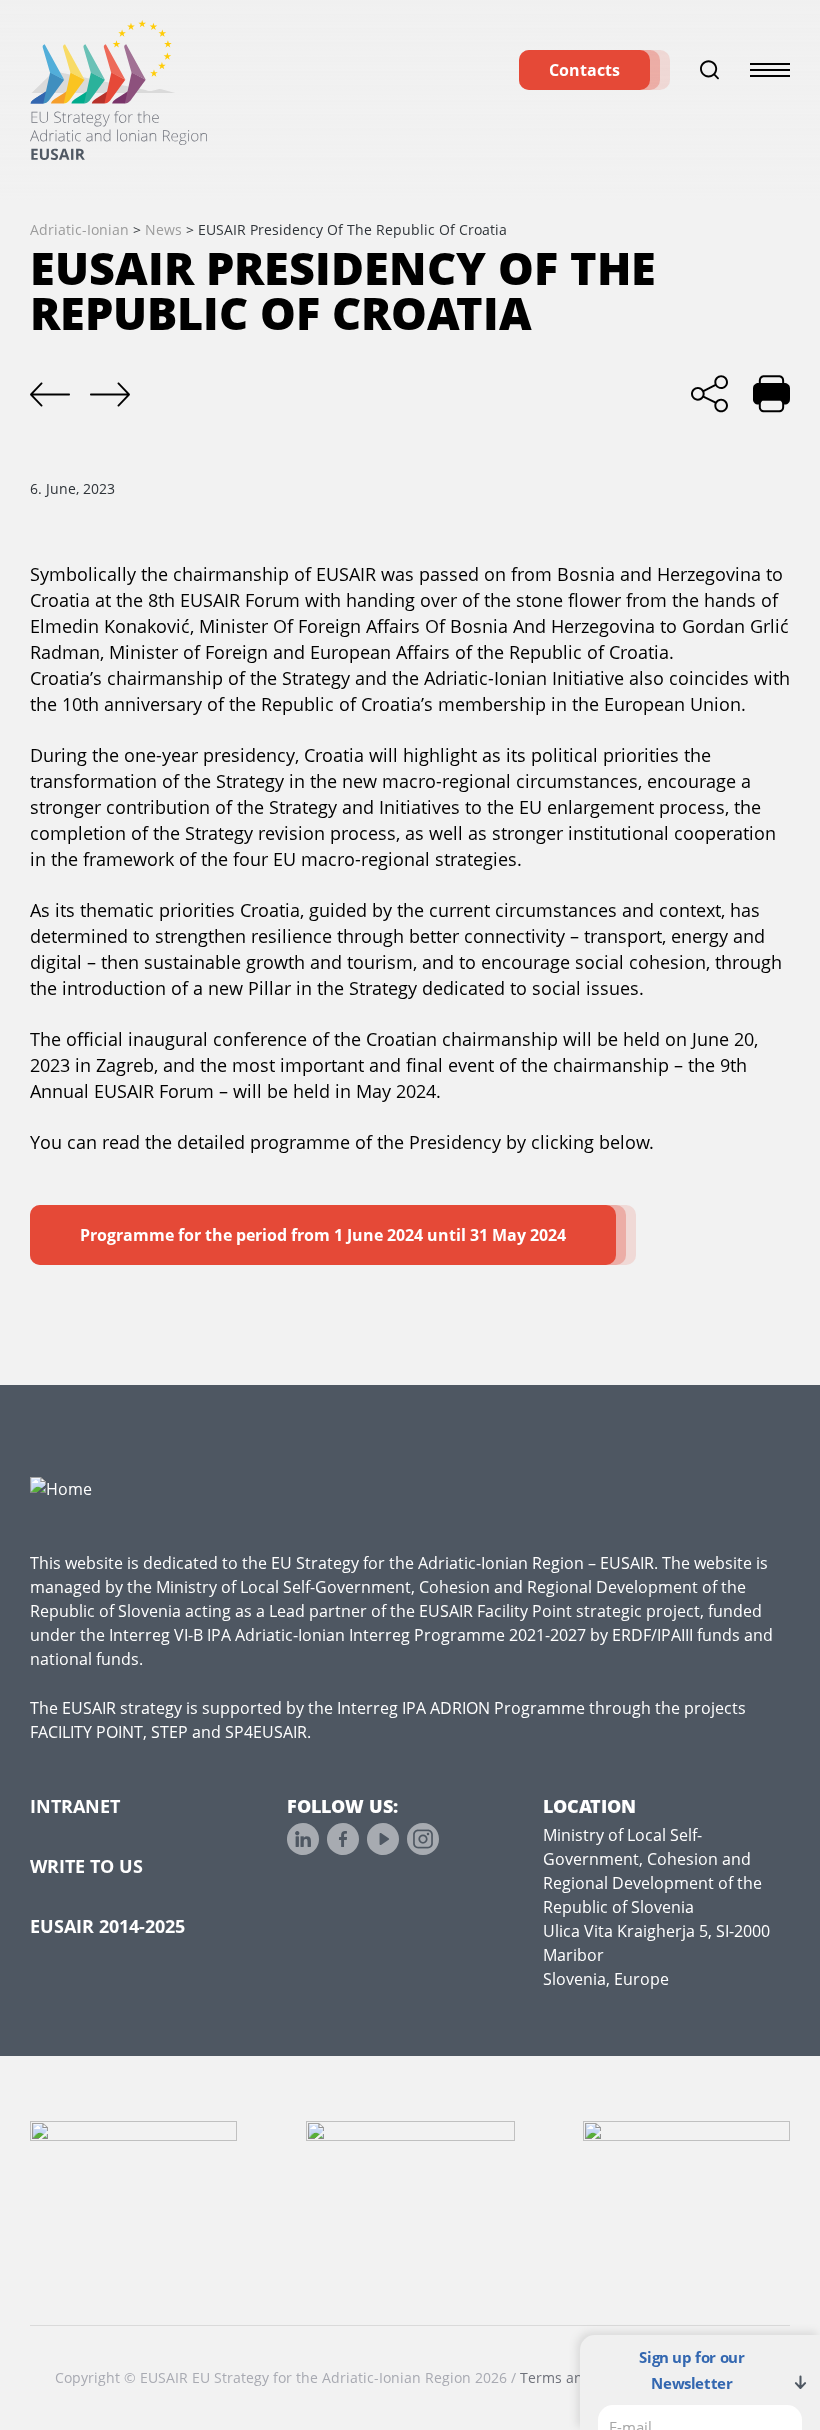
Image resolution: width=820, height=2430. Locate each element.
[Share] (709, 393)
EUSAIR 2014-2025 (107, 1926)
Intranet (75, 1806)
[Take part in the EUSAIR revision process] (110, 395)
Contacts (584, 70)
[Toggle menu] (770, 70)
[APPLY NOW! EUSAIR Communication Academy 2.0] (50, 395)
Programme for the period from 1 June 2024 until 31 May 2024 (323, 1235)
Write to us (86, 1866)
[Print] (771, 393)
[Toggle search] (710, 70)
